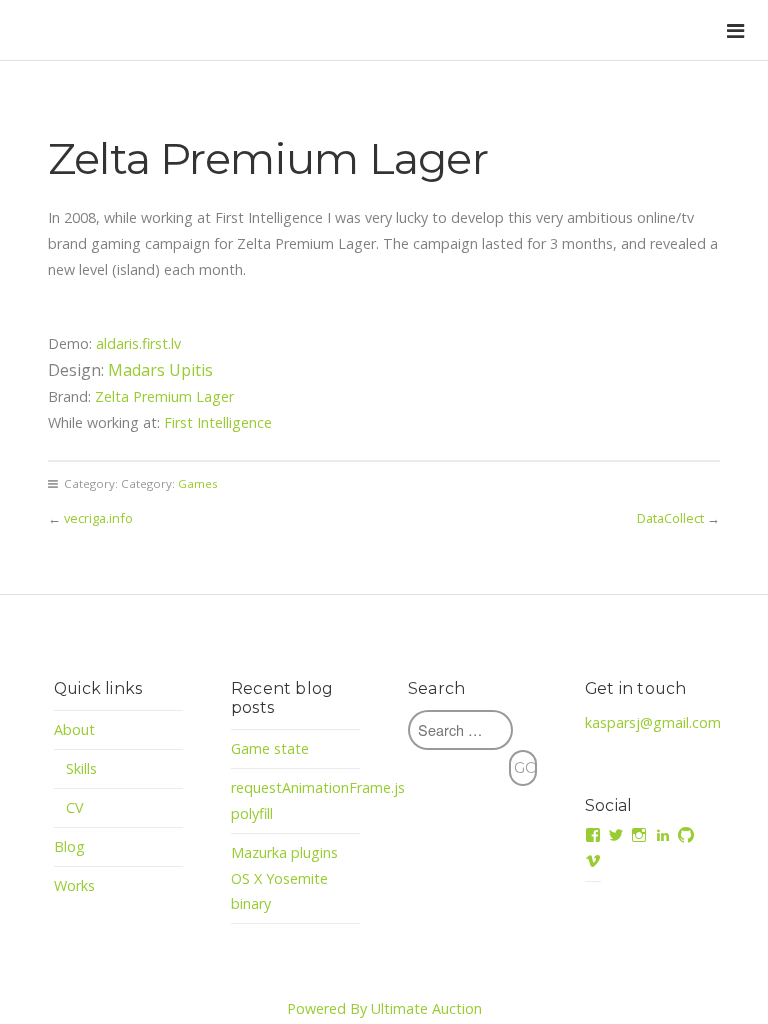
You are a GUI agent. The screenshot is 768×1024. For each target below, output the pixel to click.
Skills (82, 768)
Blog (69, 846)
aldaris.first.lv (138, 343)
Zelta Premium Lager (164, 396)
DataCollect (670, 518)
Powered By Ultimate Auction (384, 1008)
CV (75, 807)
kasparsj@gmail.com (653, 722)
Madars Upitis (160, 370)
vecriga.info (98, 518)
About (75, 729)
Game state (270, 748)
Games (198, 483)
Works (75, 885)
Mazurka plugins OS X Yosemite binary (284, 878)
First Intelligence (218, 422)
